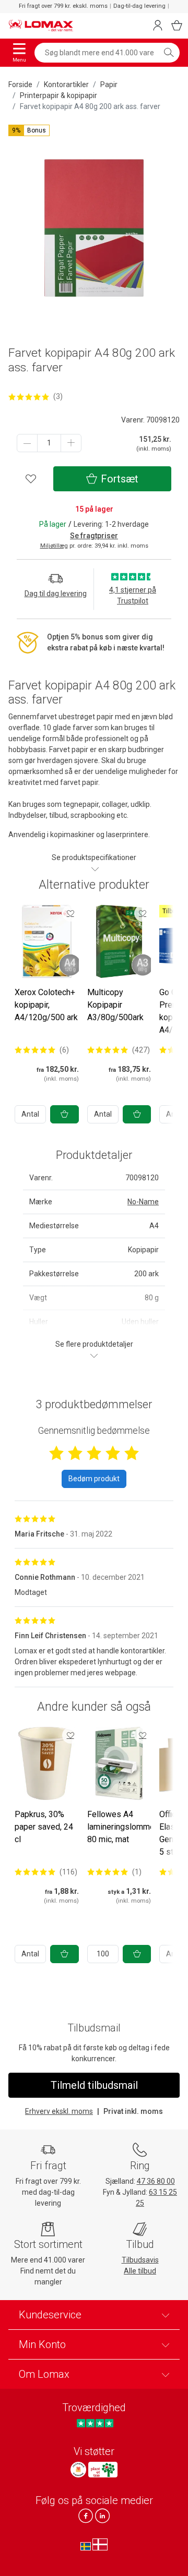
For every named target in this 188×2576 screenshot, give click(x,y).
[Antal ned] (27, 443)
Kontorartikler (66, 84)
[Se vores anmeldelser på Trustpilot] (95, 2423)
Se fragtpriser (94, 536)
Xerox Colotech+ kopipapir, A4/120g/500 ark (46, 1005)
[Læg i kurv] (64, 1114)
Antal (30, 1114)
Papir (109, 84)
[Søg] (169, 53)
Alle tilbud (140, 2271)
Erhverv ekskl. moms (59, 2111)
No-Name (143, 1202)
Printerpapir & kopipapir (58, 95)
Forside (20, 84)
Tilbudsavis (140, 2260)
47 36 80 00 (156, 2181)
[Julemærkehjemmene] (78, 2470)
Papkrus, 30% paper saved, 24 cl (44, 1827)
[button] (29, 130)
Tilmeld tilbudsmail (94, 2085)
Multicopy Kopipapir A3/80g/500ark (115, 1005)
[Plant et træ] (103, 2470)
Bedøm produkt (94, 1479)
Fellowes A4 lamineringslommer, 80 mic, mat (123, 1827)
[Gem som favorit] (70, 913)
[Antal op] (71, 443)
